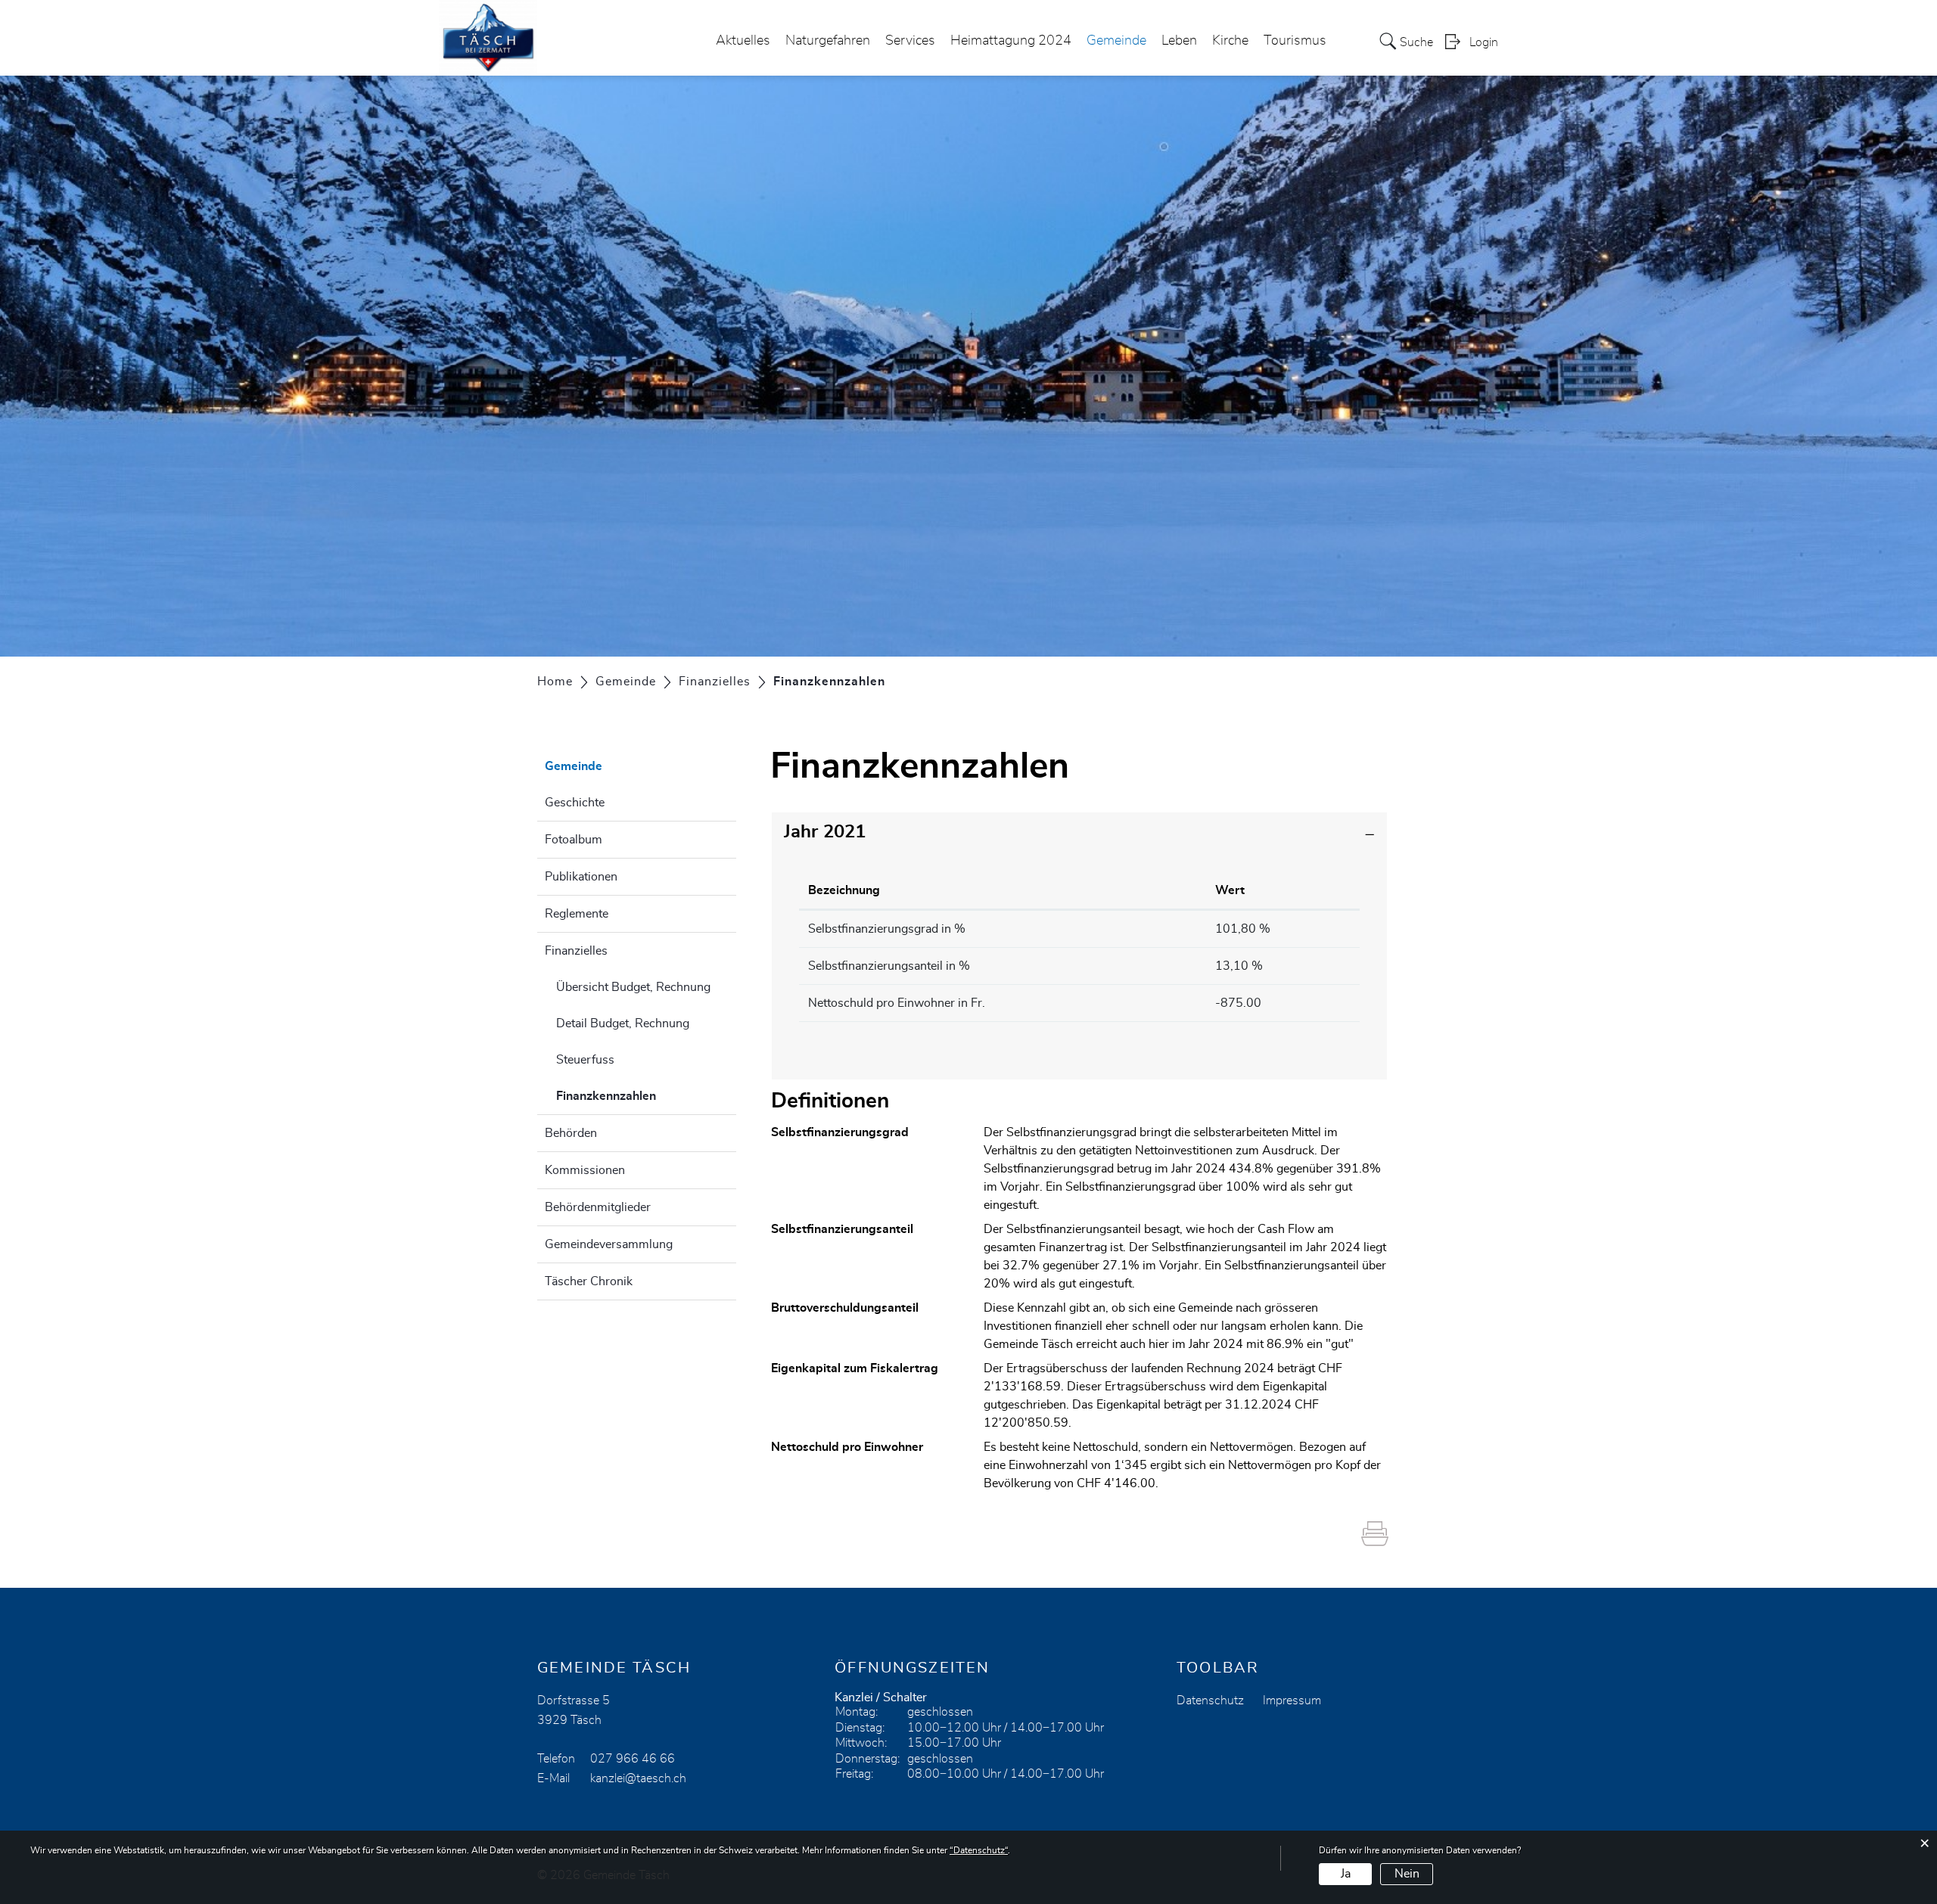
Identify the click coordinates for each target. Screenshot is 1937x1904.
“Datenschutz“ (979, 1850)
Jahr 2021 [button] (825, 832)
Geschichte (575, 803)
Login (1484, 42)
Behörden (571, 1133)
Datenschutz (1210, 1701)
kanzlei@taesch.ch (638, 1778)
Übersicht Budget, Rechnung (633, 987)
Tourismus (1295, 41)
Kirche (1230, 41)
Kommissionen (585, 1170)
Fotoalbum (574, 840)
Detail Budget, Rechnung (623, 1023)
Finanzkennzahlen (644, 1096)
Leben (1179, 41)
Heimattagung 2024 (1011, 41)
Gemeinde (1116, 41)
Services (910, 41)
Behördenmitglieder (598, 1207)
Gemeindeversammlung (609, 1244)
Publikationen (581, 877)
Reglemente (577, 914)
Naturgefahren (828, 41)
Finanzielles (576, 951)
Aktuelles (743, 41)
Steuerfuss (585, 1060)
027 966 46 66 (633, 1759)
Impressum (1292, 1701)
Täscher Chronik (589, 1281)
